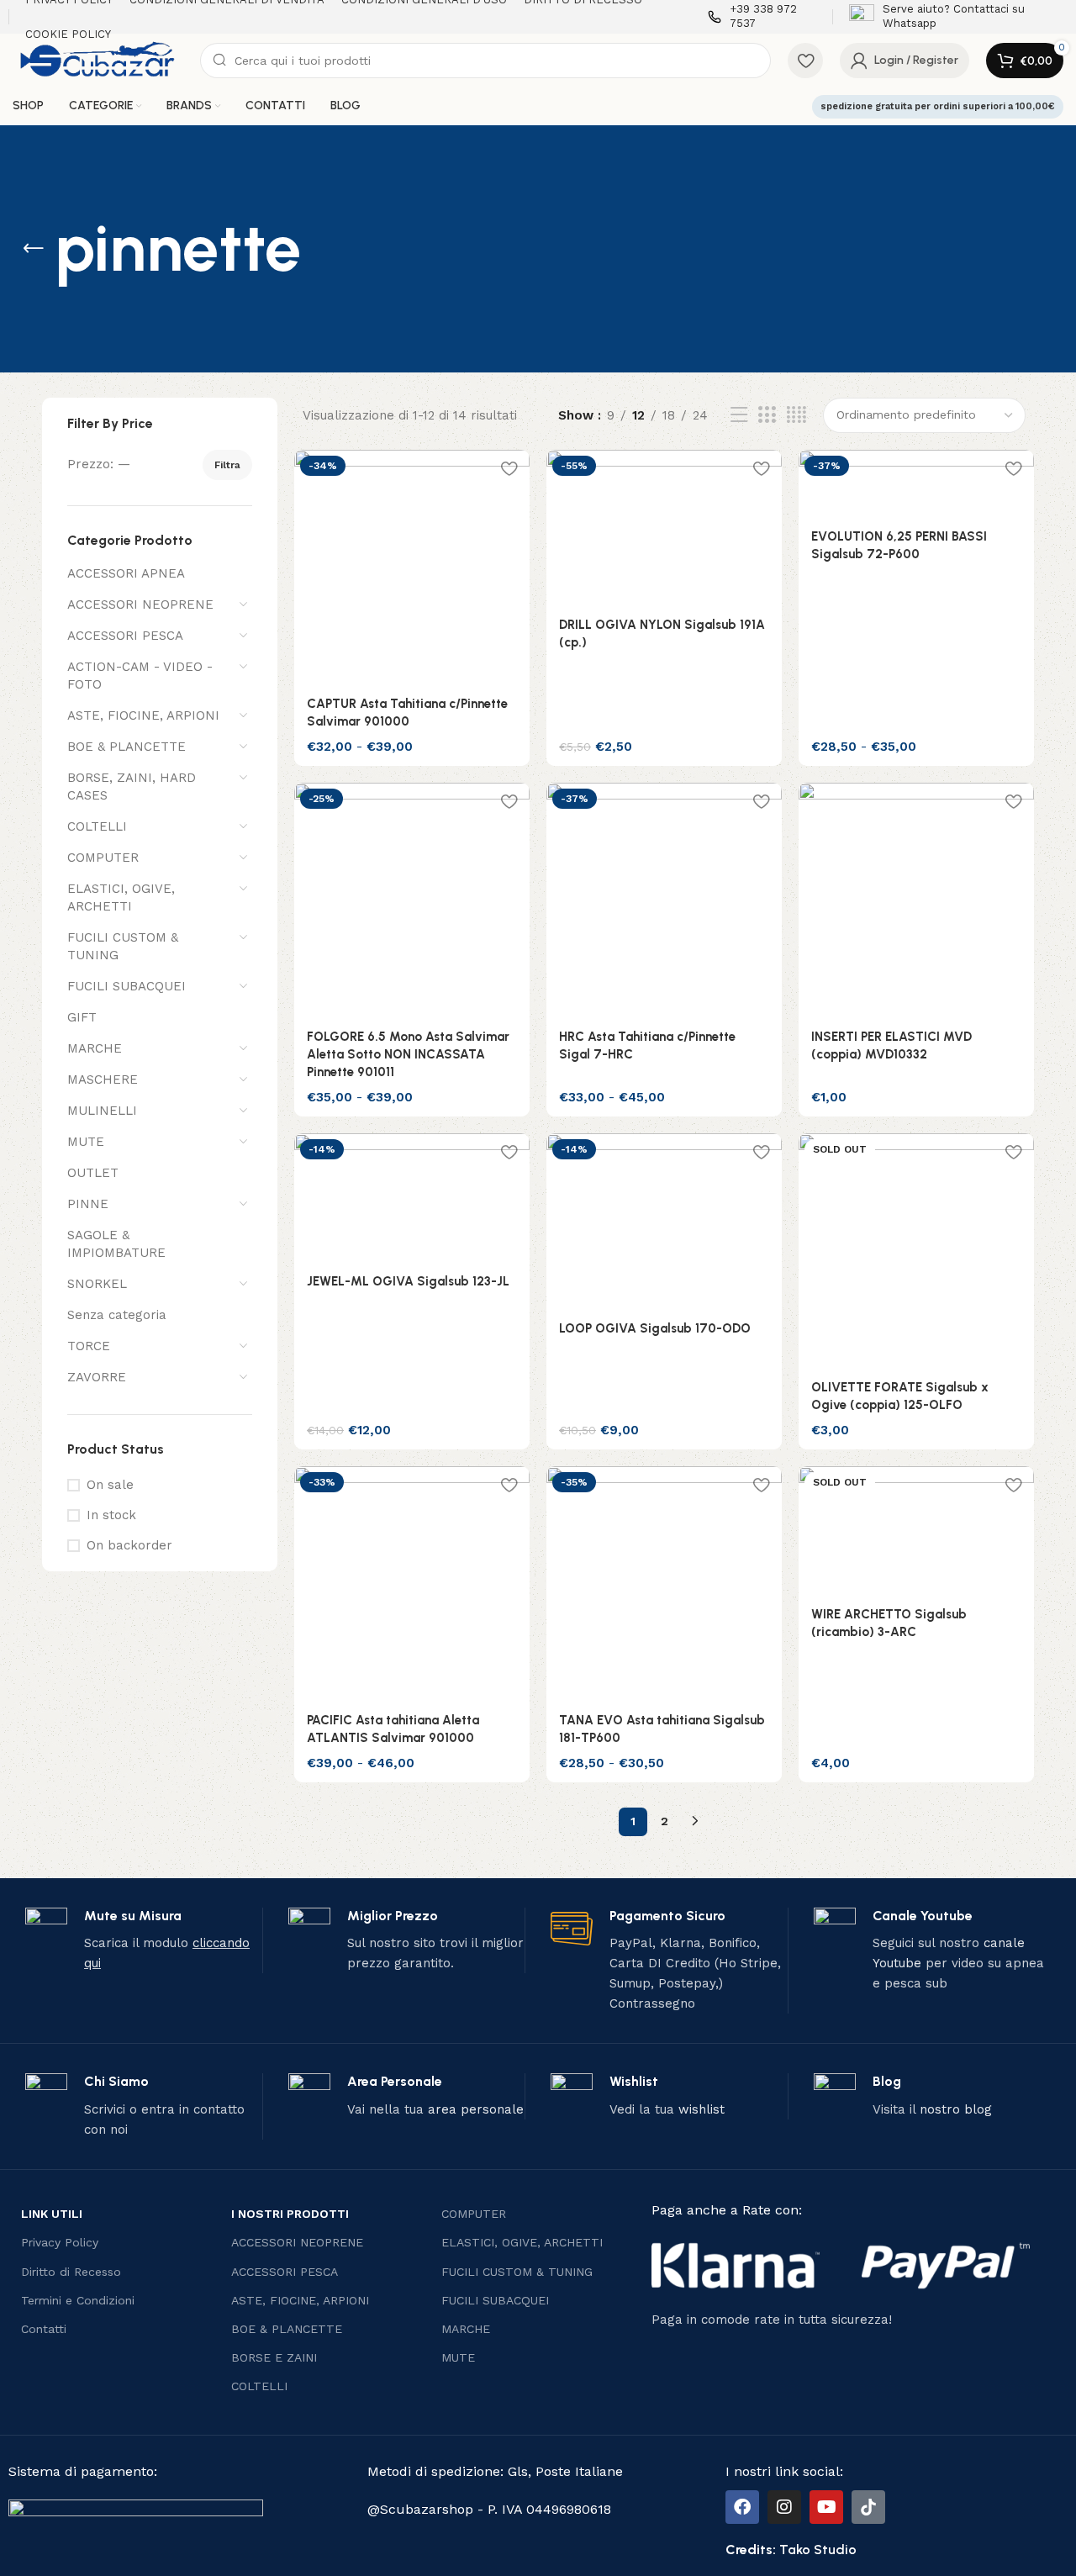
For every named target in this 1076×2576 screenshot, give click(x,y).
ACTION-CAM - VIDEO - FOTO (140, 676)
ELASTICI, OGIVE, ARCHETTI (121, 897)
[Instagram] (784, 2507)
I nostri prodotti (290, 2214)
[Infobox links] (762, 17)
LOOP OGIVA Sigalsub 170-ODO (655, 1328)
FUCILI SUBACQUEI (127, 986)
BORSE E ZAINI (274, 2357)
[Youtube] (826, 2507)
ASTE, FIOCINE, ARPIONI (143, 715)
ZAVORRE (97, 1377)
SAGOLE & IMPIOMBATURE (116, 1244)
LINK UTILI (52, 2214)
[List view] (739, 415)
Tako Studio (818, 2550)
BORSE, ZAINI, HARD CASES (132, 787)
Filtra (227, 465)
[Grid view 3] (767, 415)
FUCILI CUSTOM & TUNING (123, 946)
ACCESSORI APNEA (126, 573)
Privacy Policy (60, 2242)
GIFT (82, 1017)
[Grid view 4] (796, 415)
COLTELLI (97, 826)
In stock (111, 1515)
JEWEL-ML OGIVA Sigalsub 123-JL (408, 1281)
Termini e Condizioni (78, 2300)
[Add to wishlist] (509, 469)
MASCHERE (103, 1079)
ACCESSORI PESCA (125, 636)
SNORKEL (97, 1284)
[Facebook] (742, 2507)
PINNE (88, 1204)
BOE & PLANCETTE (127, 747)
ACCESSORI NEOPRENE (140, 604)
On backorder (129, 1545)
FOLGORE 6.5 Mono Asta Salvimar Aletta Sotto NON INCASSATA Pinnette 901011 (408, 1054)
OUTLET (93, 1173)
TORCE (89, 1346)
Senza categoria (117, 1315)
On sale (110, 1485)
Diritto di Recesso (71, 2272)
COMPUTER (103, 858)
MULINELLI (102, 1111)
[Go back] (34, 249)
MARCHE (95, 1048)
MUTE (86, 1142)
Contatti (44, 2329)
